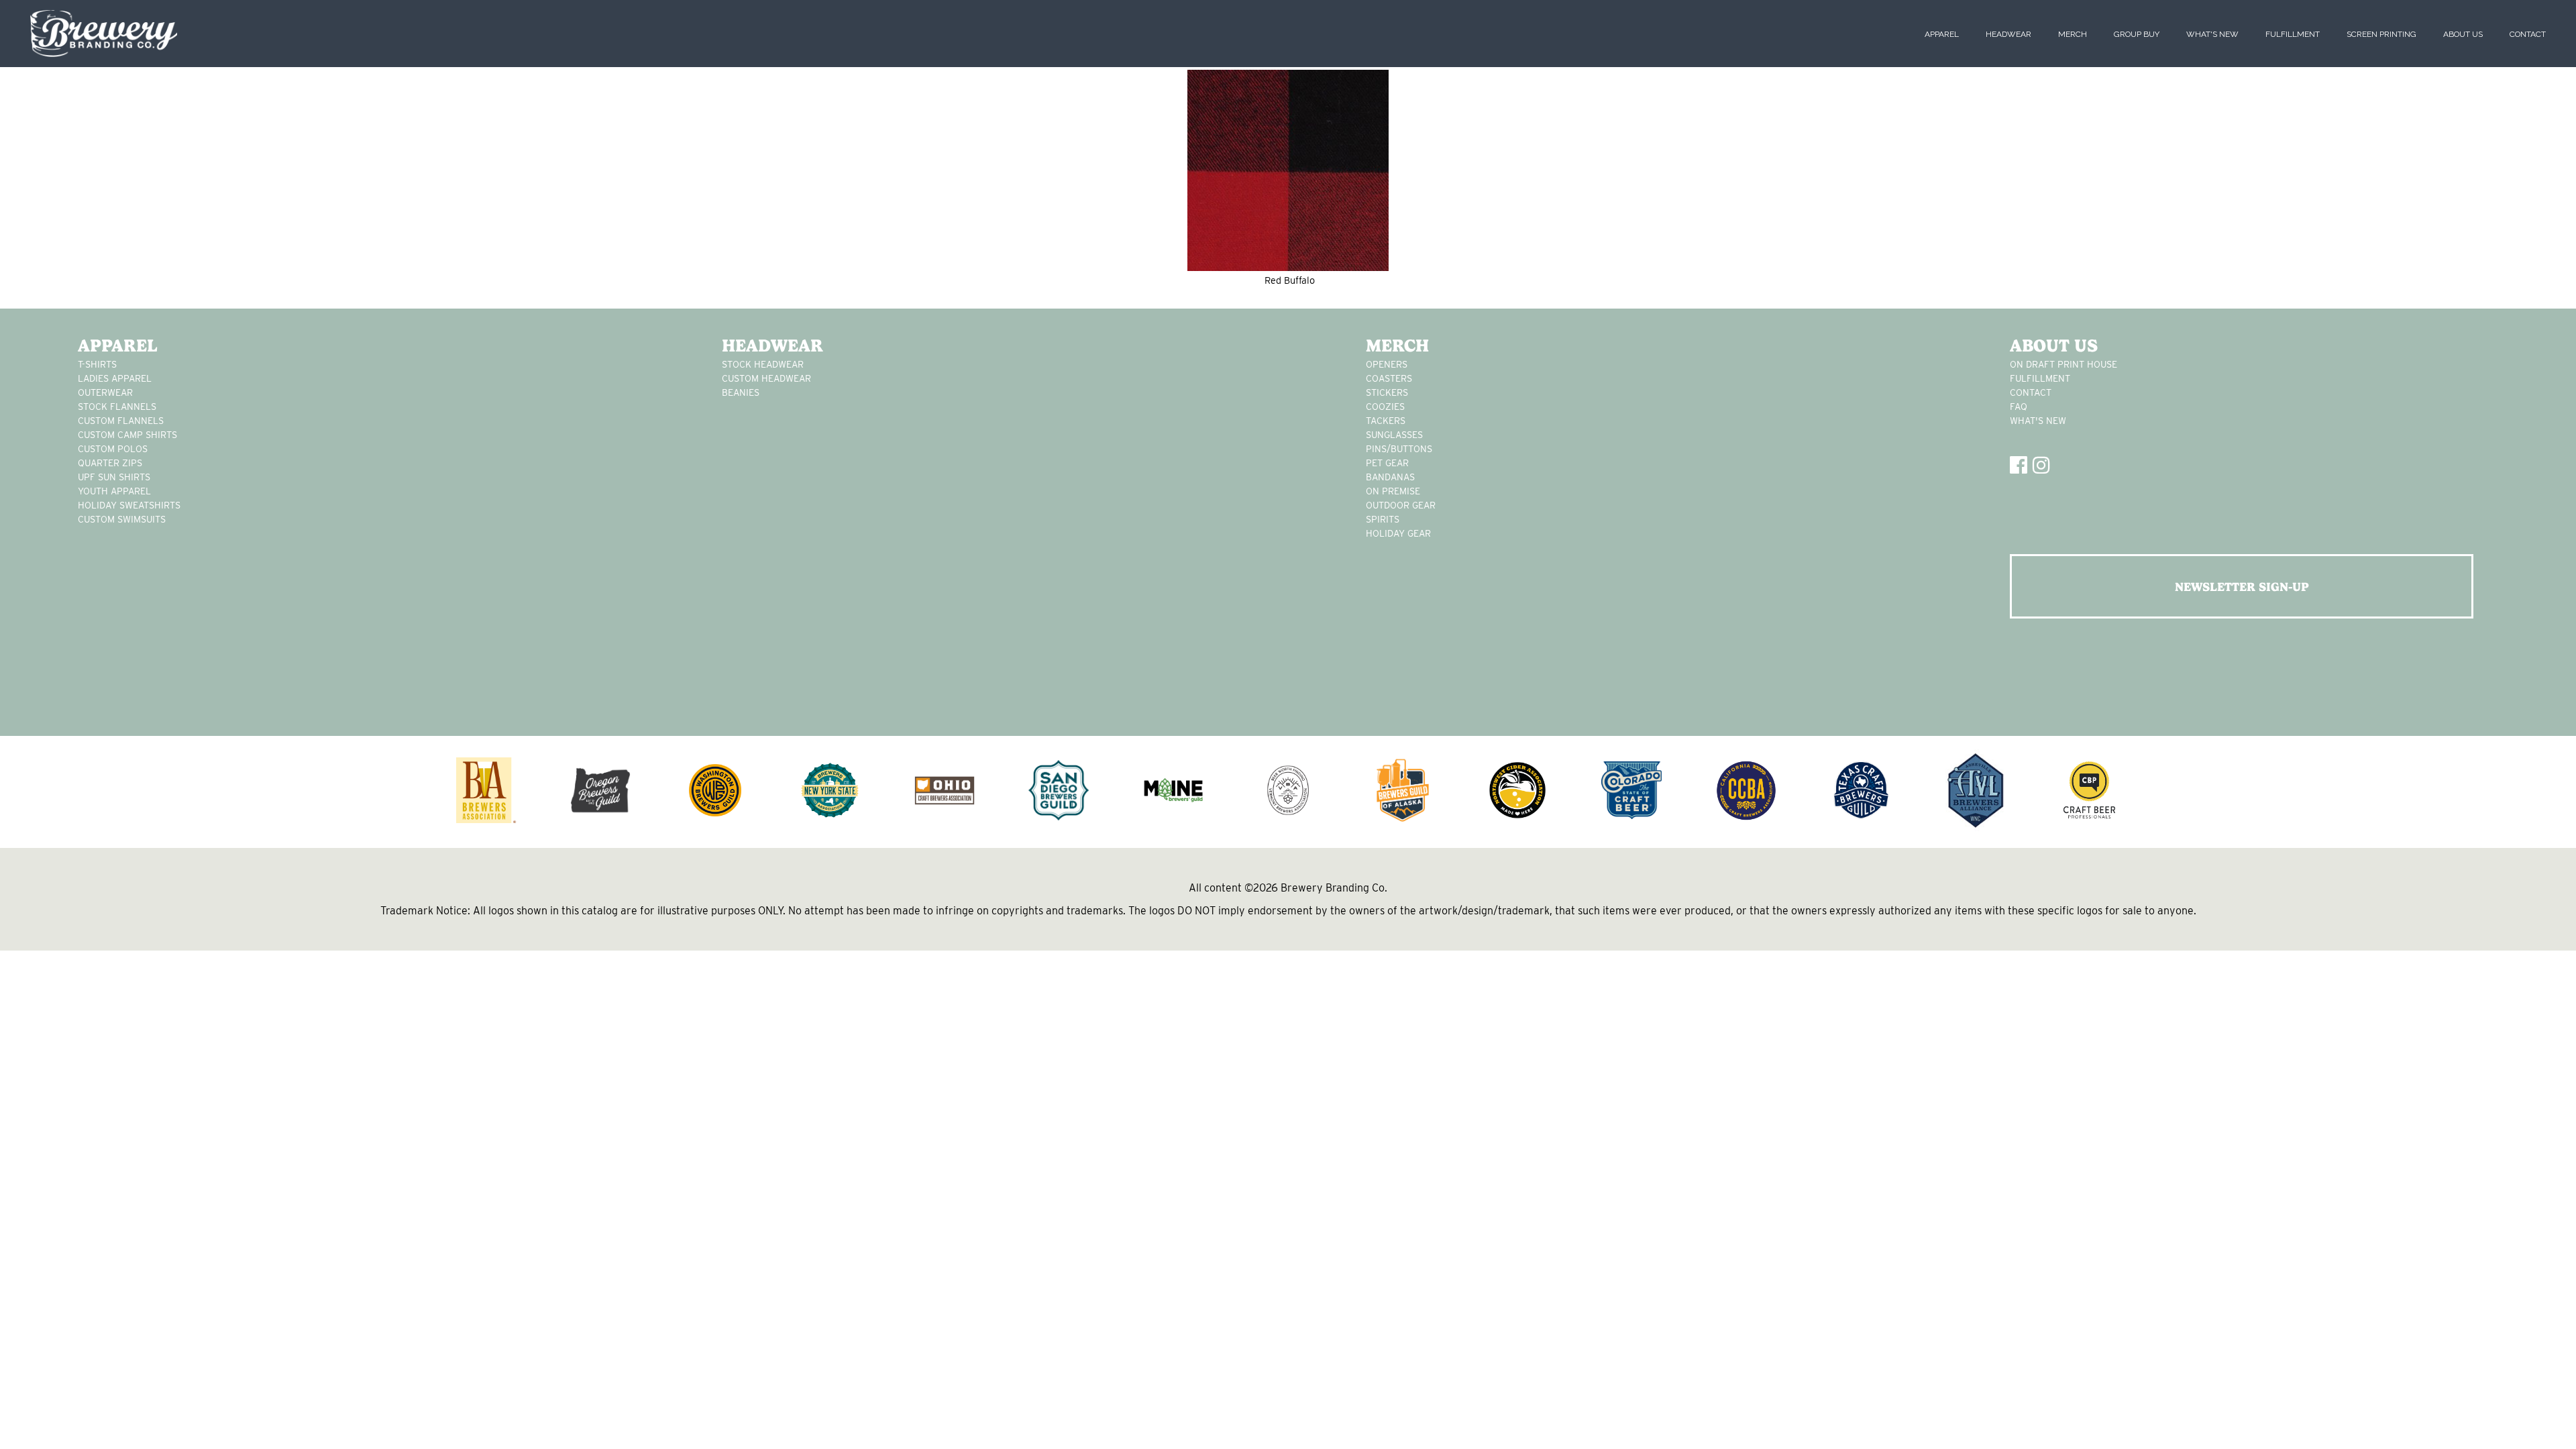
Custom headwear (766, 378)
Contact (2528, 34)
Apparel (1942, 34)
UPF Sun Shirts (114, 477)
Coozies (1385, 407)
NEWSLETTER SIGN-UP (2242, 587)
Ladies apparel (115, 378)
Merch (2073, 34)
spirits (1383, 519)
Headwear (2008, 34)
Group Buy (2137, 34)
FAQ (2019, 407)
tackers (1386, 421)
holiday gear (1398, 533)
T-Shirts (97, 364)
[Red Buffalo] (1288, 170)
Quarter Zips (110, 463)
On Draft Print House (2063, 364)
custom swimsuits (122, 519)
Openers (1387, 364)
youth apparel (114, 491)
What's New (2212, 34)
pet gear (1387, 463)
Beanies (741, 392)
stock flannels (117, 407)
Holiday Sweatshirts (129, 505)
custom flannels (121, 421)
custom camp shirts (127, 435)
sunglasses (1394, 435)
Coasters (1389, 378)
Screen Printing (2381, 34)
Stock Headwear (763, 364)
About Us (2463, 34)
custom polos (113, 449)
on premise (1393, 491)
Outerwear (105, 392)
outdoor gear (1401, 505)
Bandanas (1390, 477)
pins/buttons (1399, 449)
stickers (1387, 392)
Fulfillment (2293, 34)
